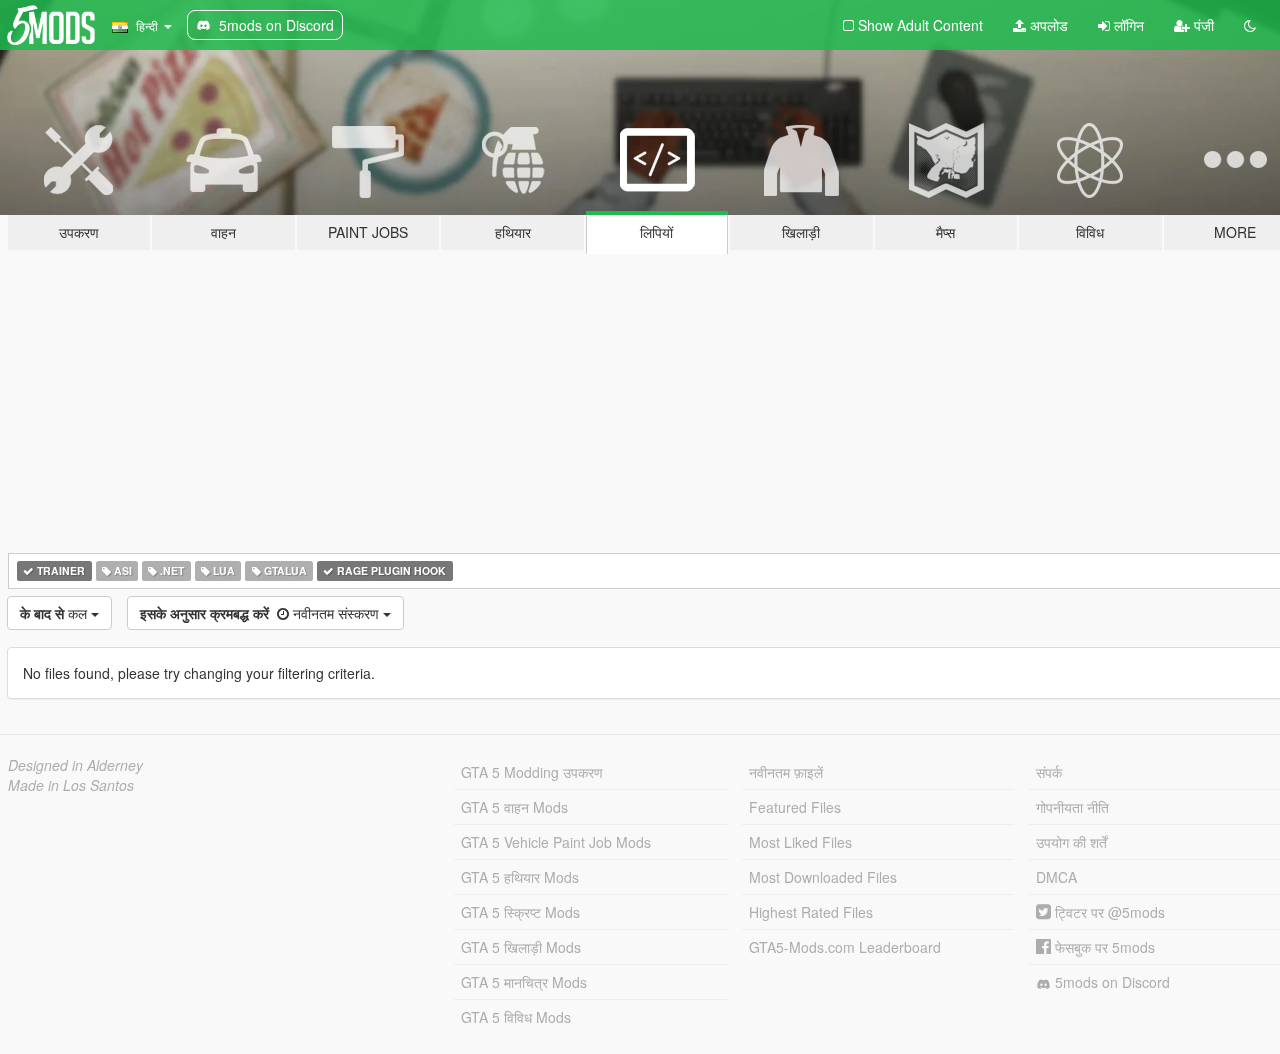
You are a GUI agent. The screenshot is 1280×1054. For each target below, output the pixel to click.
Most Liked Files (800, 842)
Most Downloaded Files (823, 877)
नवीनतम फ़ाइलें (786, 772)
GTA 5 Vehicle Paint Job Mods (556, 842)
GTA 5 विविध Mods (516, 1017)
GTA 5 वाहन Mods (514, 807)
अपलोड (1047, 25)
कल (55, 613)
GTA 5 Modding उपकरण (532, 772)
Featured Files (795, 807)
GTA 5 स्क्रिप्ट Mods (520, 912)
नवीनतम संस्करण (261, 613)
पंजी (1202, 25)
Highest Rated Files (811, 912)
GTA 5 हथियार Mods (520, 877)
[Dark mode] (1250, 25)
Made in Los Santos (71, 785)
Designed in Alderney (75, 765)
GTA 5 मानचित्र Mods (524, 982)
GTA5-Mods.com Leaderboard (845, 947)
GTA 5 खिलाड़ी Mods (521, 947)
